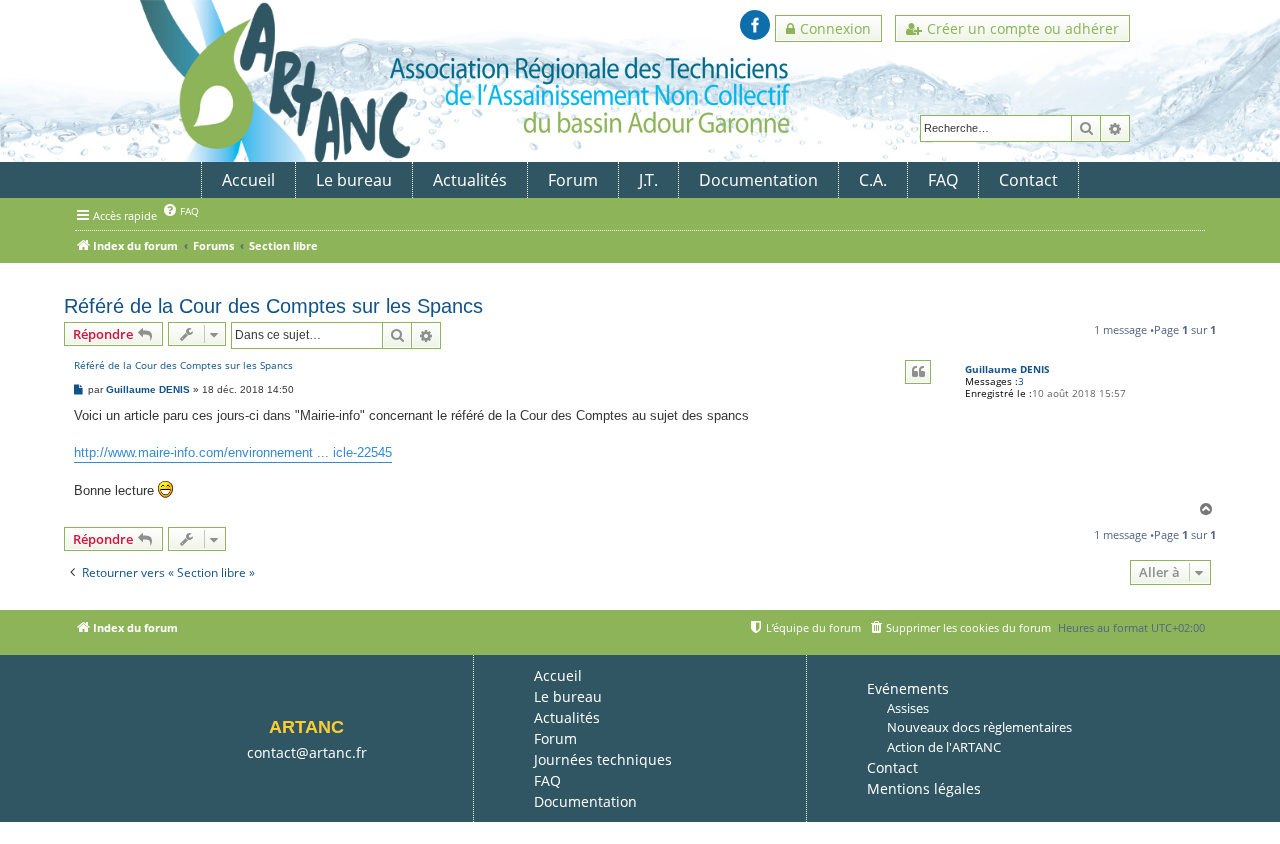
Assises (908, 708)
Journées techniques (603, 759)
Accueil (248, 180)
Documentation (758, 180)
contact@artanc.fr (307, 752)
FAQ (943, 180)
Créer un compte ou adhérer (1023, 28)
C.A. (873, 180)
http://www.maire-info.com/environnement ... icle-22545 (233, 452)
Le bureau (354, 180)
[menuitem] (180, 210)
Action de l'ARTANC (944, 747)
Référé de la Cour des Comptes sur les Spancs (273, 306)
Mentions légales (924, 788)
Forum (573, 180)
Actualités (470, 180)
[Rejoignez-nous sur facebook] (755, 25)
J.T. (648, 180)
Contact (1028, 180)
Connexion (835, 28)
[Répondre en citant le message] (918, 372)
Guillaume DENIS (1007, 369)
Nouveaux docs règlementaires (979, 727)
